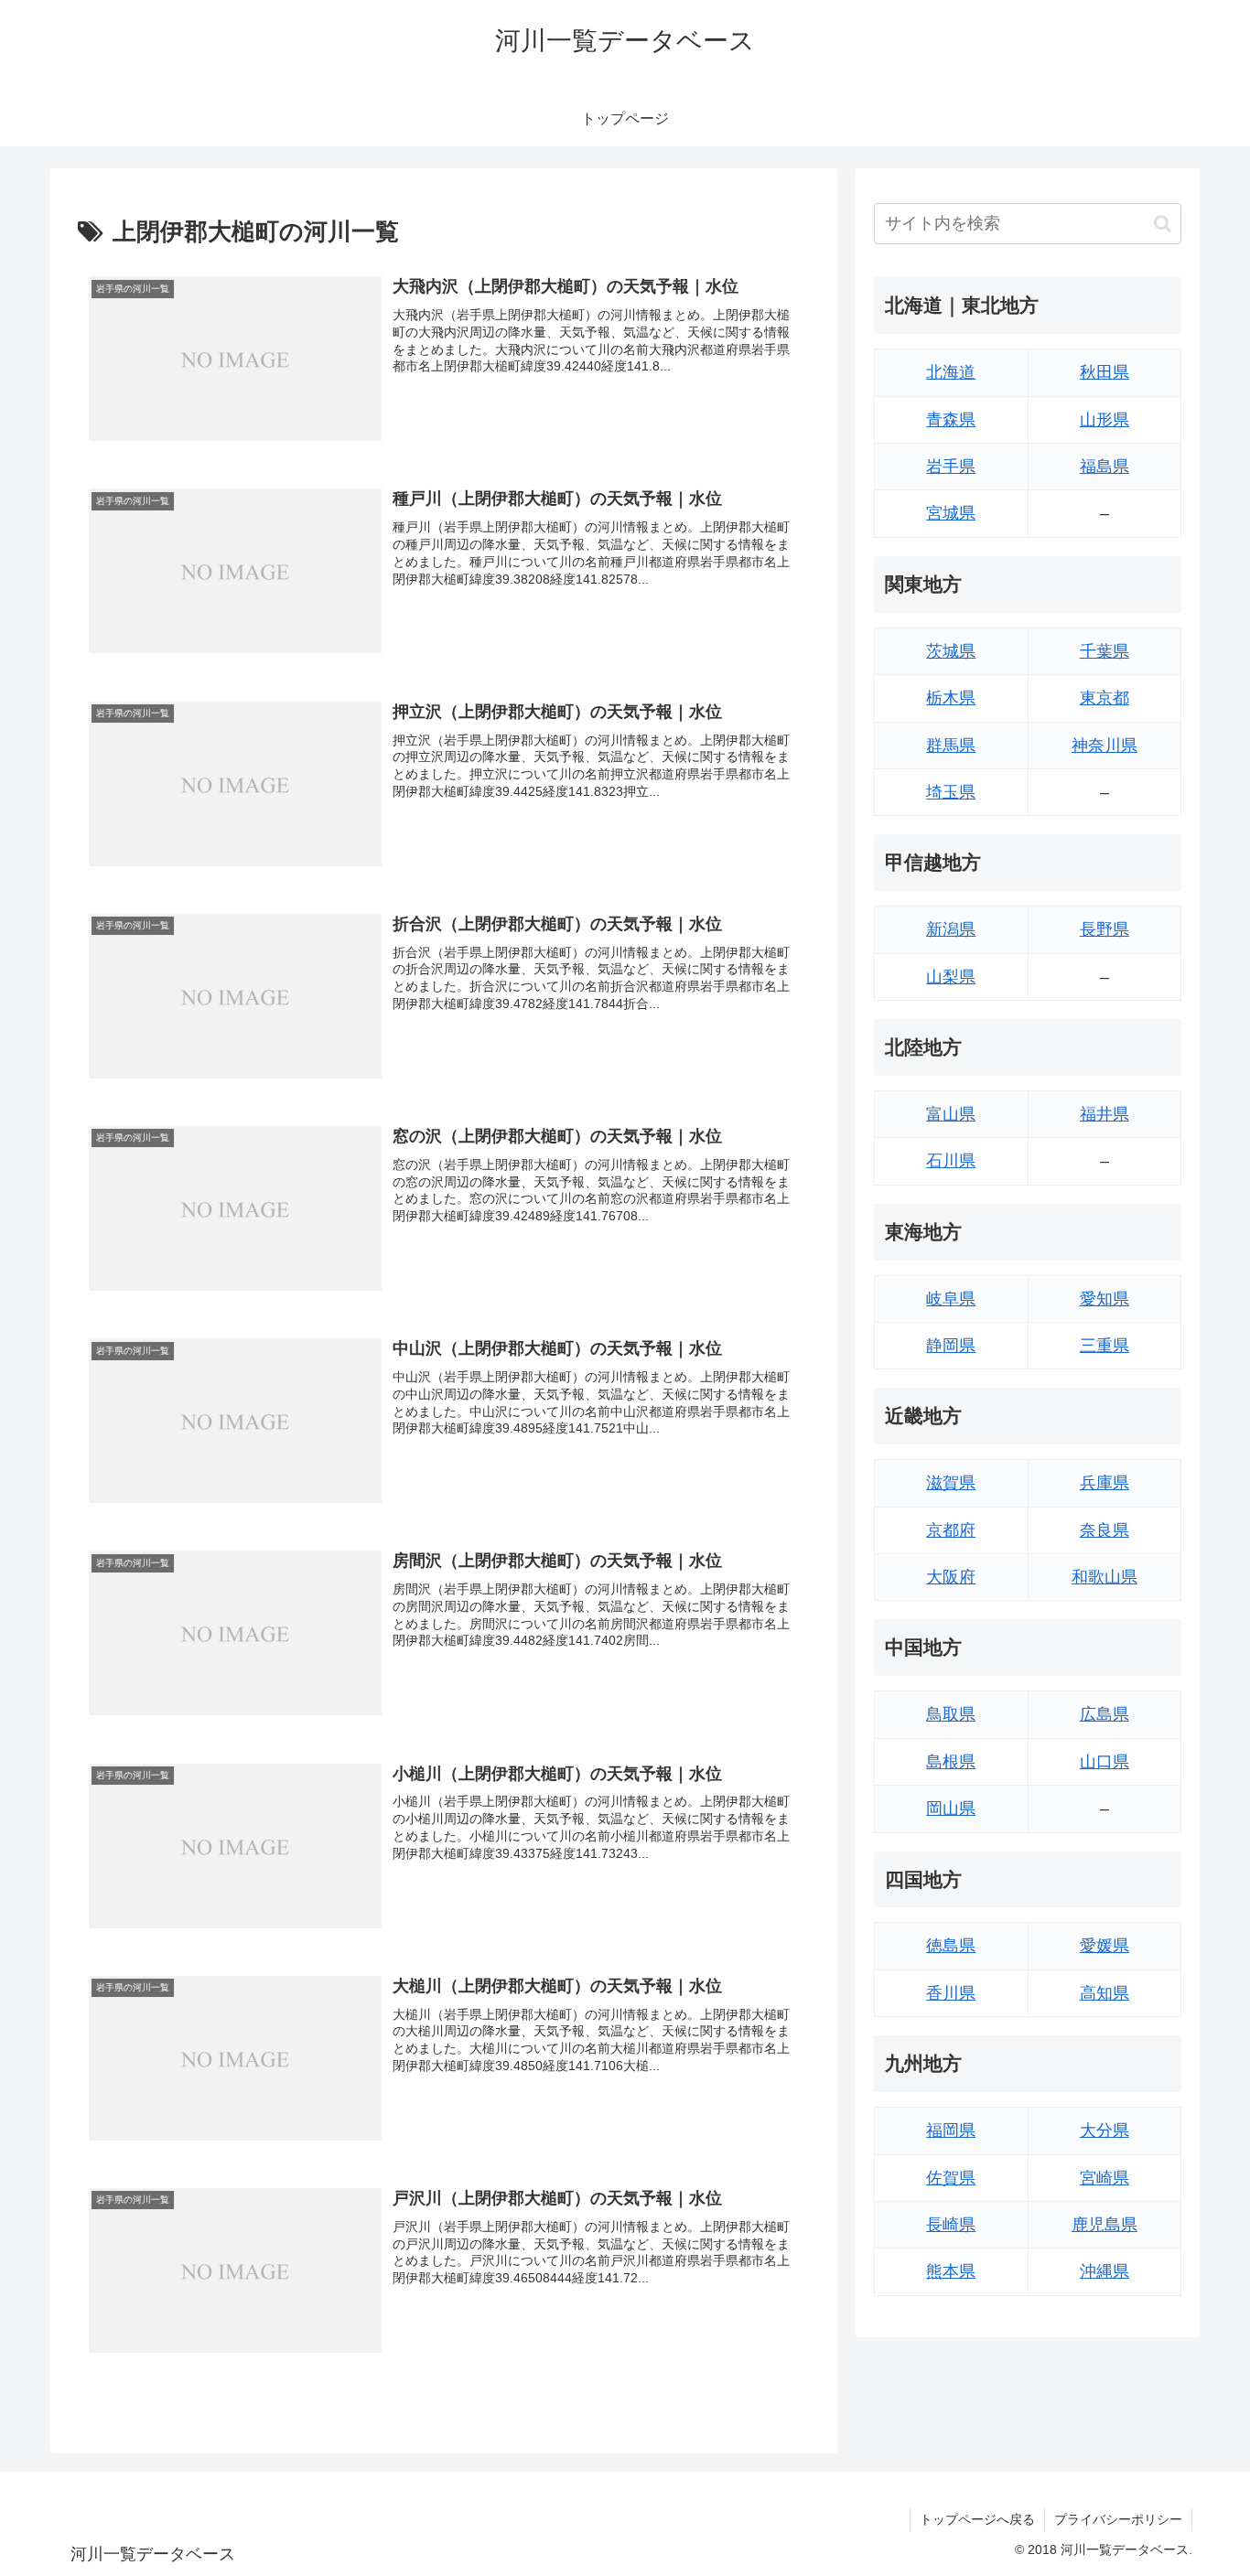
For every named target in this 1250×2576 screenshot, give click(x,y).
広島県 (1105, 1714)
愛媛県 (1105, 1946)
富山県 (951, 1114)
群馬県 (951, 746)
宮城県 (951, 513)
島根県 (951, 1762)
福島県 (1105, 467)
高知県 (1105, 1993)
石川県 (951, 1161)
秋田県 (1105, 372)
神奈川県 (1105, 746)
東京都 (1105, 698)
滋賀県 (951, 1483)
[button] (1163, 224)
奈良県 (1105, 1530)
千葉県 (1105, 651)
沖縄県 (1105, 2271)
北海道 (951, 372)
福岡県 (951, 2131)
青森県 (951, 420)
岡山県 (951, 1809)
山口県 (1105, 1762)
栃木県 (951, 698)
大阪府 (951, 1577)
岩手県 (951, 467)
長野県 (1105, 929)
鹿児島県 (1105, 2225)
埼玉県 (951, 792)
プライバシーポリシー (1118, 2519)
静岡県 (951, 1346)
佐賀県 (951, 2178)
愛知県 (1105, 1299)
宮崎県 (1105, 2178)
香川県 (951, 1993)
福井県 (1105, 1114)
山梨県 (951, 977)
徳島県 (951, 1946)
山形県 (1105, 420)
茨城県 (951, 651)
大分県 (1105, 2131)
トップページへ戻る (977, 2519)
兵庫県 (1105, 1483)
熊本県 (951, 2271)
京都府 (951, 1530)
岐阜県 (951, 1299)
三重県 (1105, 1346)
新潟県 (951, 929)
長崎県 (951, 2225)
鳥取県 (951, 1714)
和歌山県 (1105, 1577)
